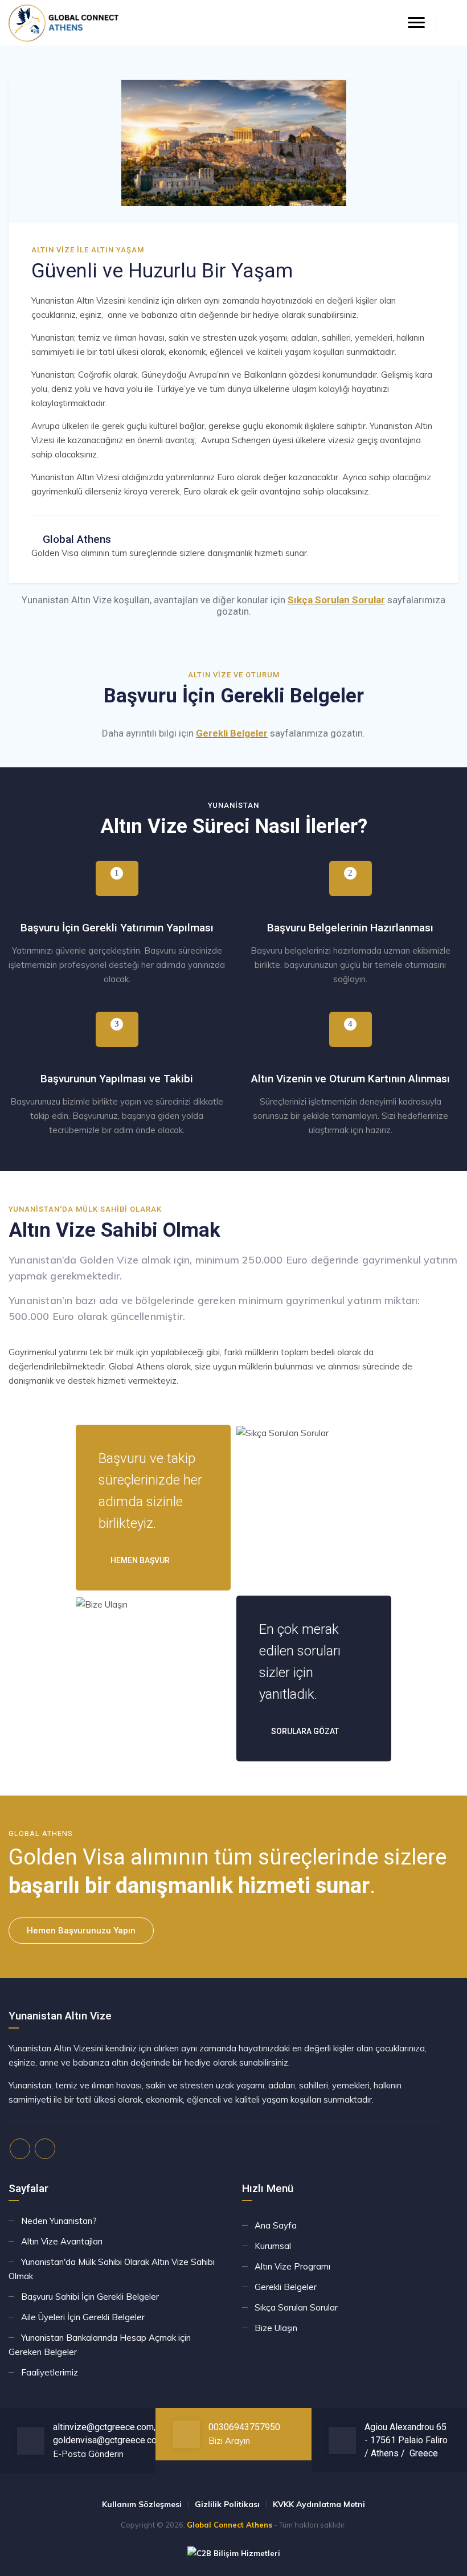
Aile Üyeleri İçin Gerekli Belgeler (83, 2317)
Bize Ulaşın (276, 2328)
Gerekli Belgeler (232, 733)
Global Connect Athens (230, 2525)
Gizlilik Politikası (227, 2504)
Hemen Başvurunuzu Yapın (81, 1931)
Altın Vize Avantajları (62, 2241)
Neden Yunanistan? (59, 2221)
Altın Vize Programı (292, 2266)
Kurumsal (273, 2246)
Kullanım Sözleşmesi (142, 2504)
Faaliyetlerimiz (50, 2372)
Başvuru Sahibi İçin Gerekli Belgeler (90, 2297)
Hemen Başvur (139, 1560)
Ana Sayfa (276, 2225)
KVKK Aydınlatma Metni (319, 2504)
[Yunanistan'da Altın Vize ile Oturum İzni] (64, 23)
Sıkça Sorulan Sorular (336, 600)
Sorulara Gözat (304, 1731)
